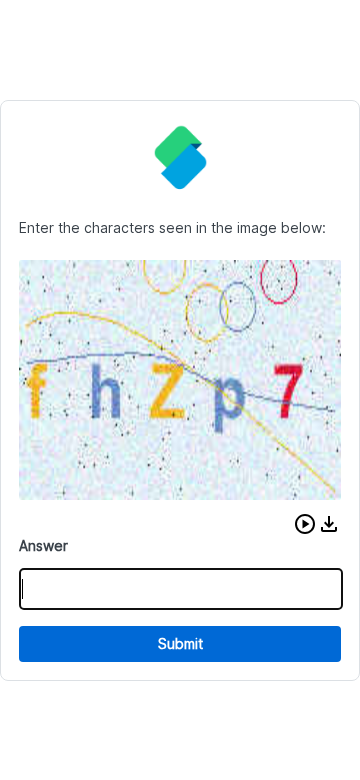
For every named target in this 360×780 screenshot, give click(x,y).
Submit (180, 643)
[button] (305, 524)
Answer (43, 545)
